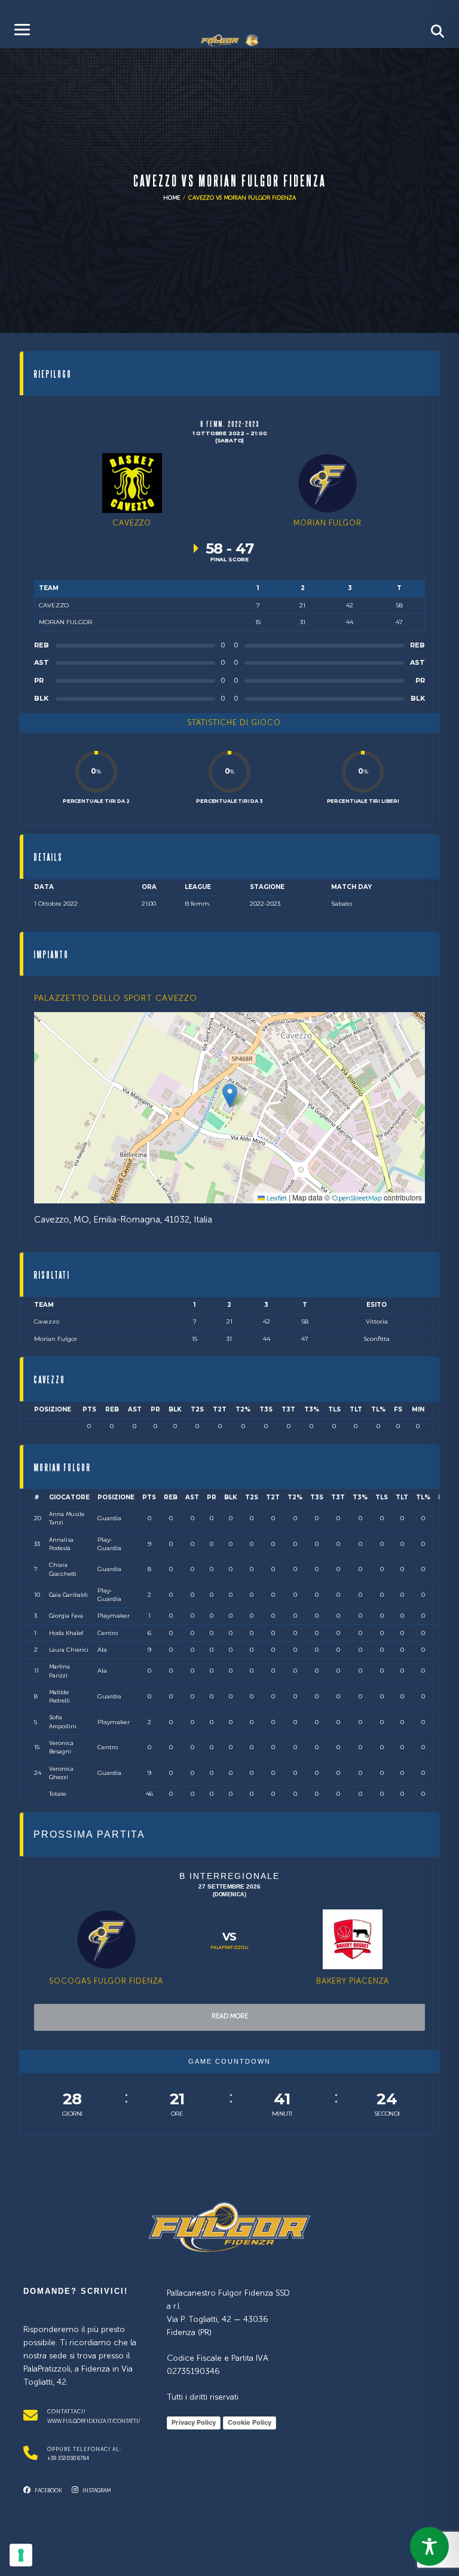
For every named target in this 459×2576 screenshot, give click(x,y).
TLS (334, 1409)
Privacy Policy (194, 2422)
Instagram (96, 2491)
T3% (312, 1409)
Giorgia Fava (66, 1616)
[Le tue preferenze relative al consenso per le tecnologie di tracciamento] (21, 2555)
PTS (89, 1409)
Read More (230, 2017)
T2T (220, 1409)
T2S (197, 1409)
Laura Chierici (69, 1650)
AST (135, 1409)
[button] (230, 1096)
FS (398, 1409)
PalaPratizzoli (229, 1948)
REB (112, 1409)
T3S (266, 1409)
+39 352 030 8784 (68, 2459)
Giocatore (69, 1497)
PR (155, 1409)
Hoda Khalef (66, 1633)
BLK (175, 1409)
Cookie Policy (250, 2422)
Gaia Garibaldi (68, 1595)
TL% (378, 1409)
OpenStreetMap (357, 1199)
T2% (243, 1409)
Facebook (48, 2491)
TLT (356, 1409)
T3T (288, 1409)
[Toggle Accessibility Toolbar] (429, 2546)
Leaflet (276, 1199)
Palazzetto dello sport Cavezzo (116, 998)
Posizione (53, 1409)
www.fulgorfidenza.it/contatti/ (94, 2421)
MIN (418, 1409)
